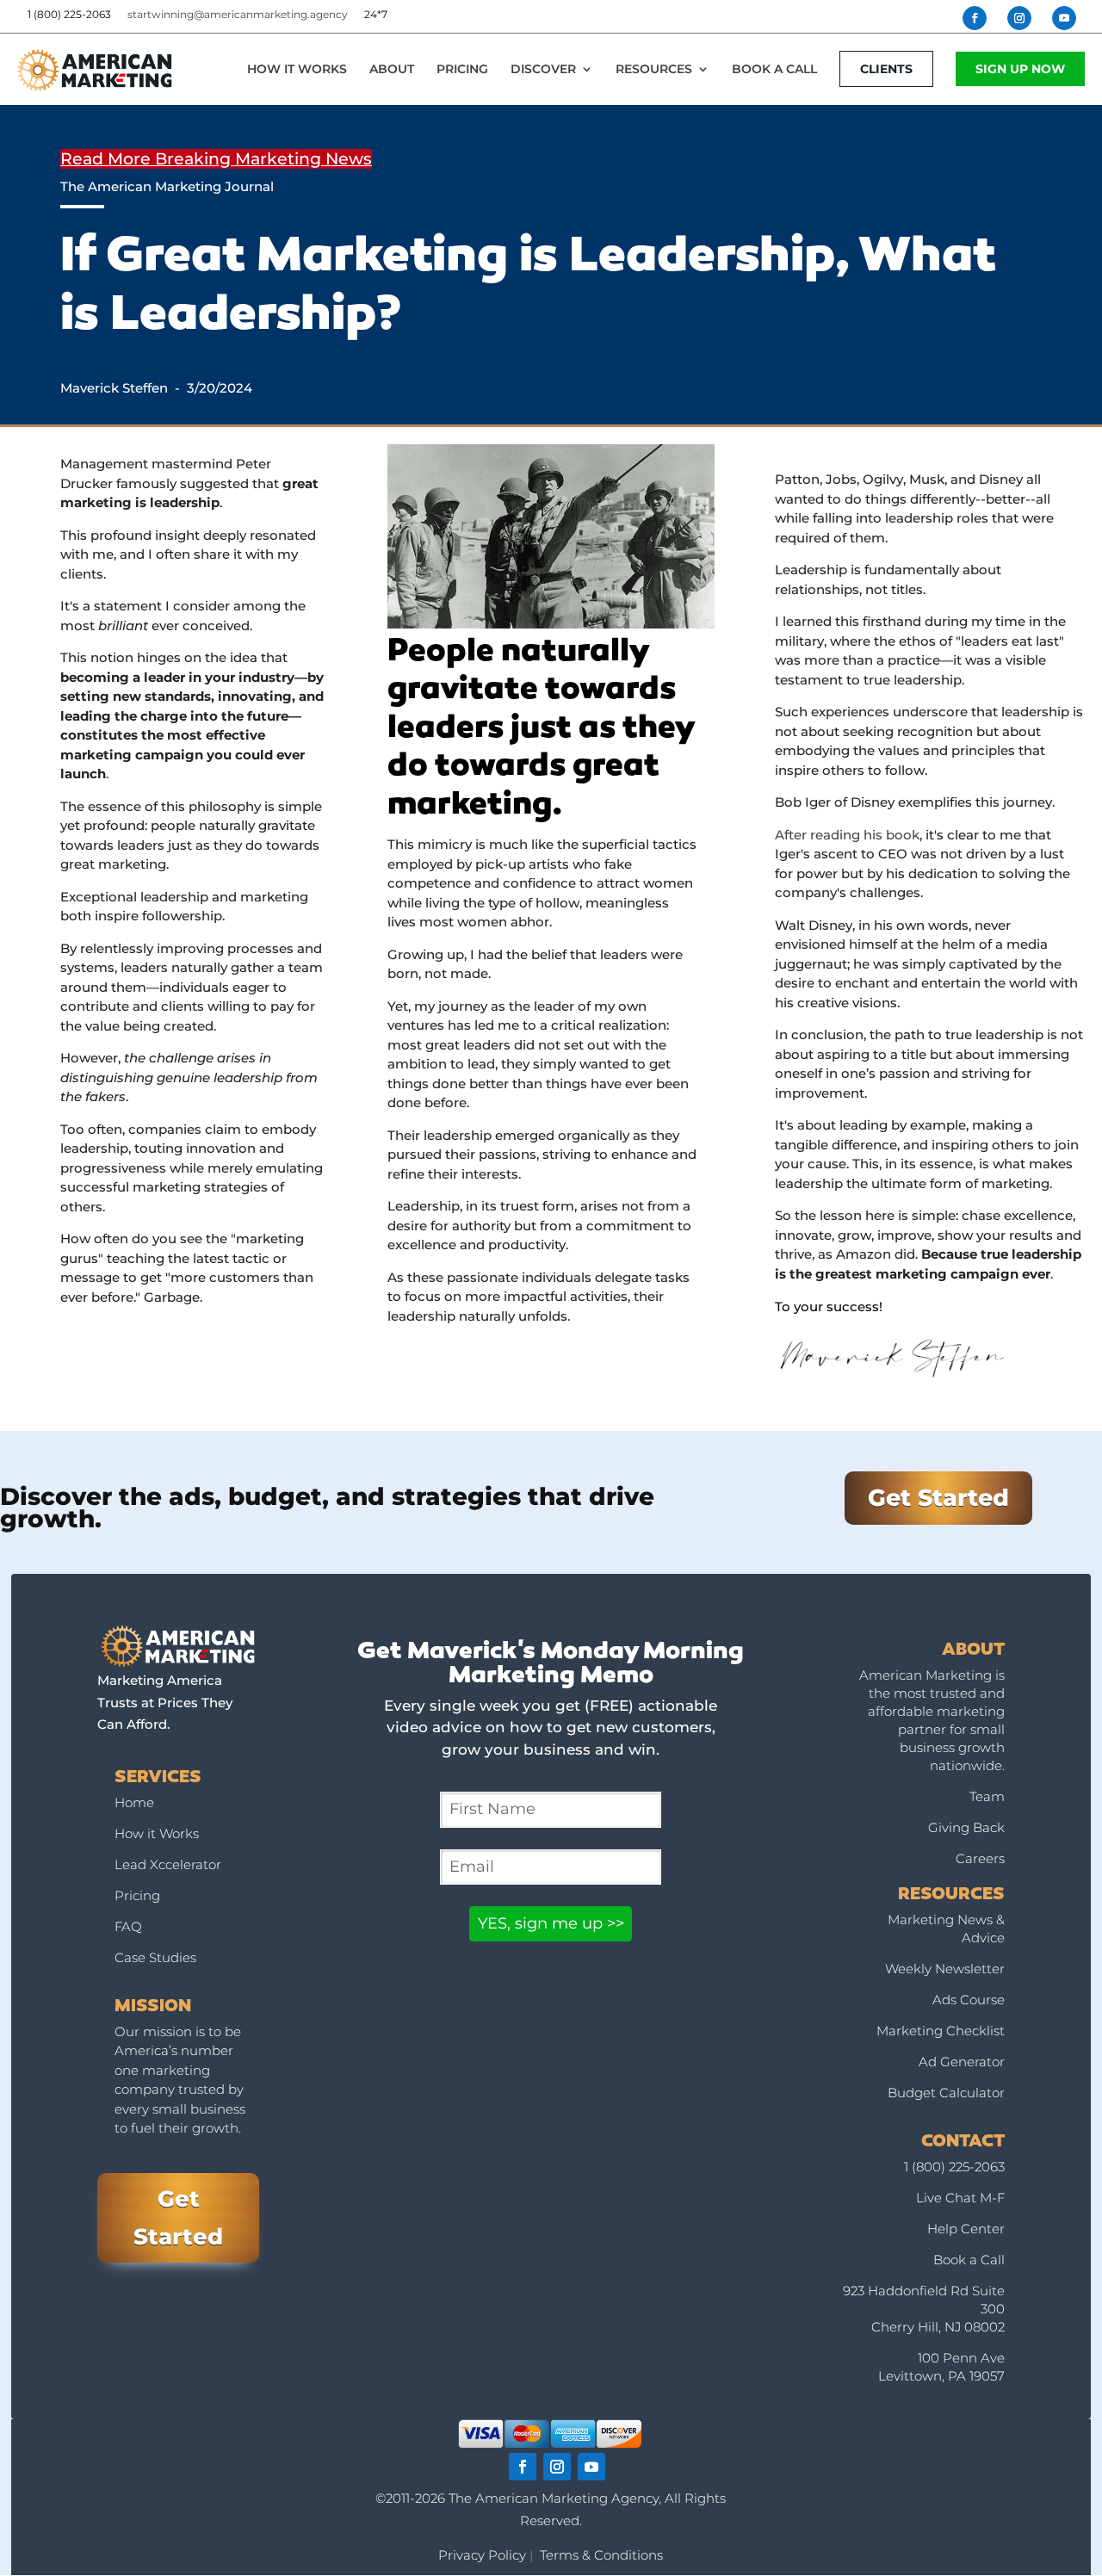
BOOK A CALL (774, 70)
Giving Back (966, 1827)
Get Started (938, 1498)
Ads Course (969, 2000)
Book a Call (969, 2260)
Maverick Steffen (114, 388)
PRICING (462, 70)
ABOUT (392, 70)
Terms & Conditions (601, 2555)
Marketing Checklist (941, 2031)
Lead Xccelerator (168, 1864)
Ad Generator (962, 2062)
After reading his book (847, 835)
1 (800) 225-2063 (954, 2167)
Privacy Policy (482, 2555)
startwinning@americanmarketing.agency (238, 14)
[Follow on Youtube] (591, 2467)
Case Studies (155, 1957)
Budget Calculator (946, 2093)
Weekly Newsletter (945, 1969)
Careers (980, 1858)
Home (134, 1802)
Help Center (966, 2229)
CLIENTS (886, 69)
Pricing (137, 1895)
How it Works (157, 1833)
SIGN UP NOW (1020, 69)
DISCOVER (543, 70)
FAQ (128, 1926)
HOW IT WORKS (297, 70)
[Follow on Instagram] (557, 2467)
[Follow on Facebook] (523, 2467)
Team (987, 1796)
